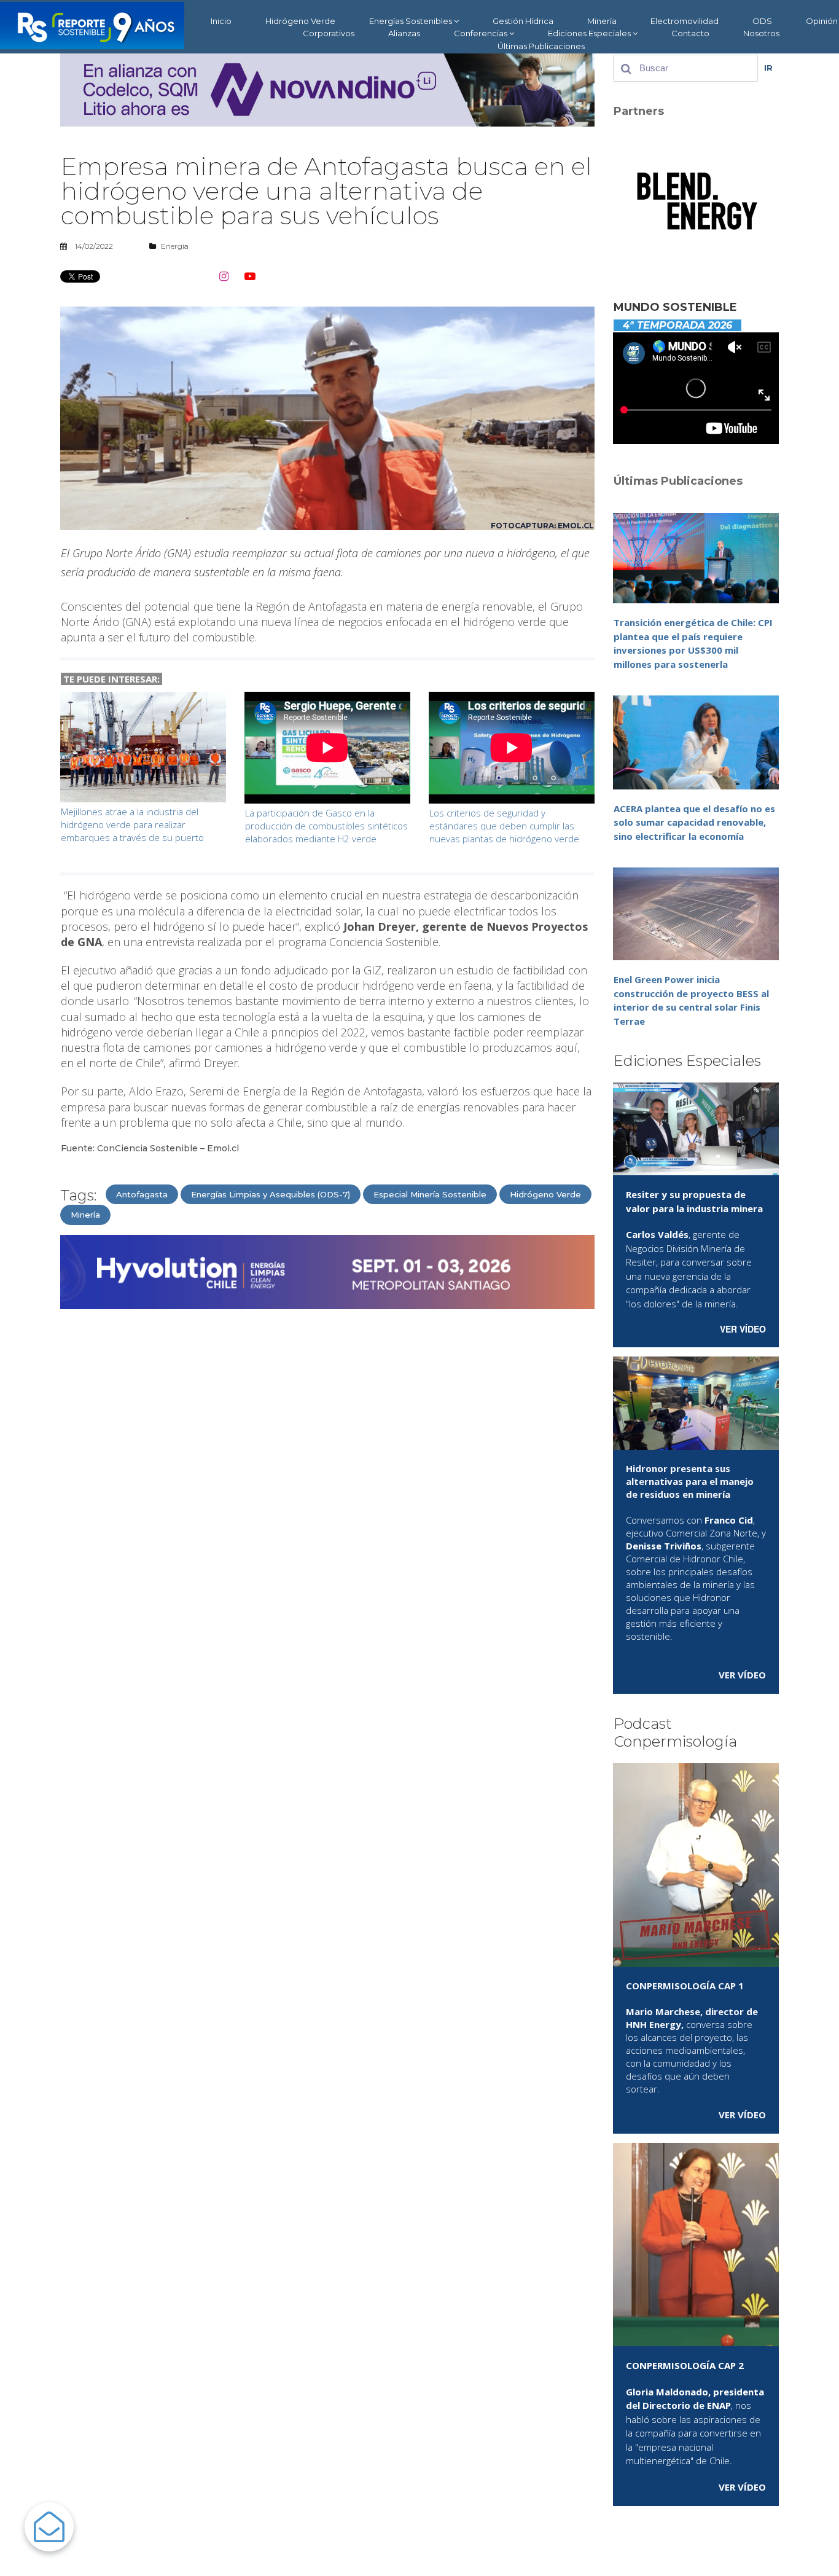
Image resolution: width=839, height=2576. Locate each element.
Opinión (822, 21)
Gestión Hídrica (523, 21)
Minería (602, 21)
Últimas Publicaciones (541, 46)
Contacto (690, 33)
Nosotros (761, 33)
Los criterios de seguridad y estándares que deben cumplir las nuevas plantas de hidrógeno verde (504, 826)
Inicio (221, 21)
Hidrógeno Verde (300, 21)
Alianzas (404, 33)
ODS (762, 21)
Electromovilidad (685, 21)
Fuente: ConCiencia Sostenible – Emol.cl (150, 1148)
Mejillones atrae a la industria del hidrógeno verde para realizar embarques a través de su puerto (132, 824)
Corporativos (329, 33)
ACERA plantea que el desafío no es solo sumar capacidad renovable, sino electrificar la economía (694, 822)
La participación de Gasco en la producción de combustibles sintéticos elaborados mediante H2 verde (326, 826)
